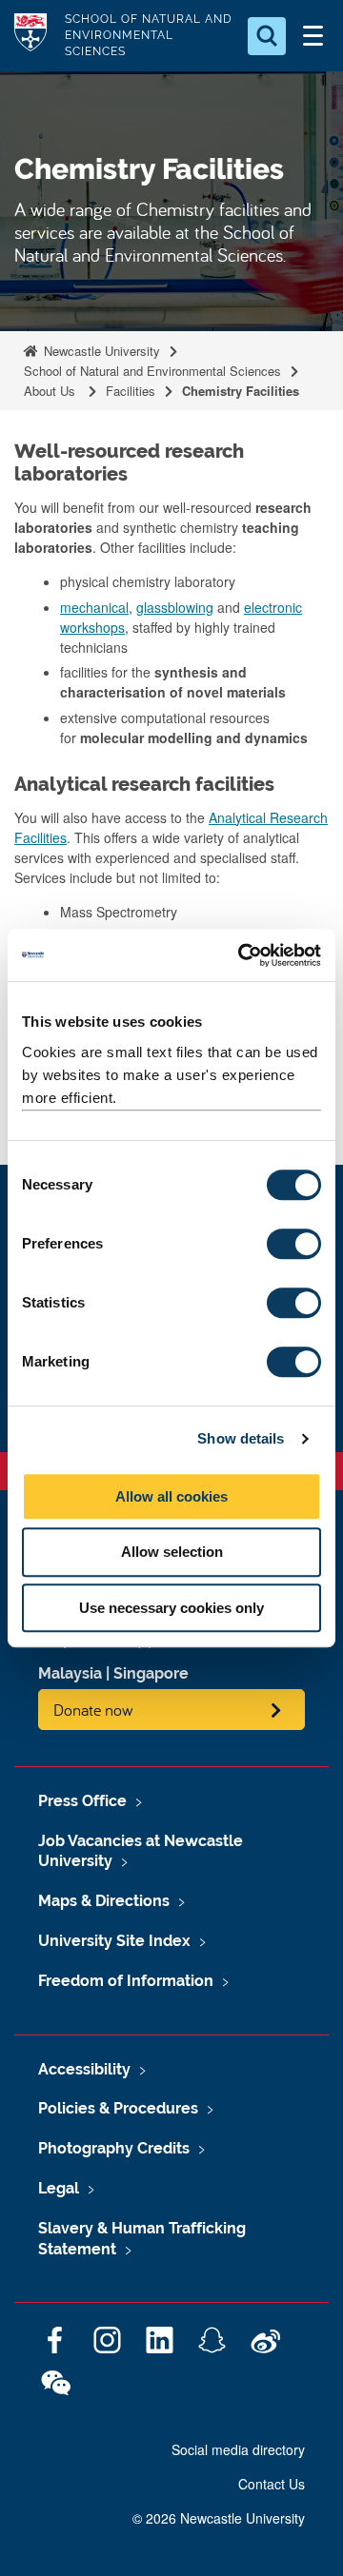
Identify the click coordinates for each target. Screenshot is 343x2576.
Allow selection (172, 1552)
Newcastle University (100, 351)
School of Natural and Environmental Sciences (152, 371)
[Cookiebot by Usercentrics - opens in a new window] (242, 955)
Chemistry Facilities (241, 391)
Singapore (151, 1673)
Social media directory (238, 2449)
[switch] (294, 1244)
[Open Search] (267, 36)
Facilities (131, 391)
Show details (241, 1438)
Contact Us (272, 2484)
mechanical (94, 607)
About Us (51, 391)
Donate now (93, 1710)
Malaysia (70, 1673)
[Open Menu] (313, 36)
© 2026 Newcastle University (219, 2518)
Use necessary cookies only (171, 1608)
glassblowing (175, 607)
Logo (30, 36)
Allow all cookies (171, 1496)
